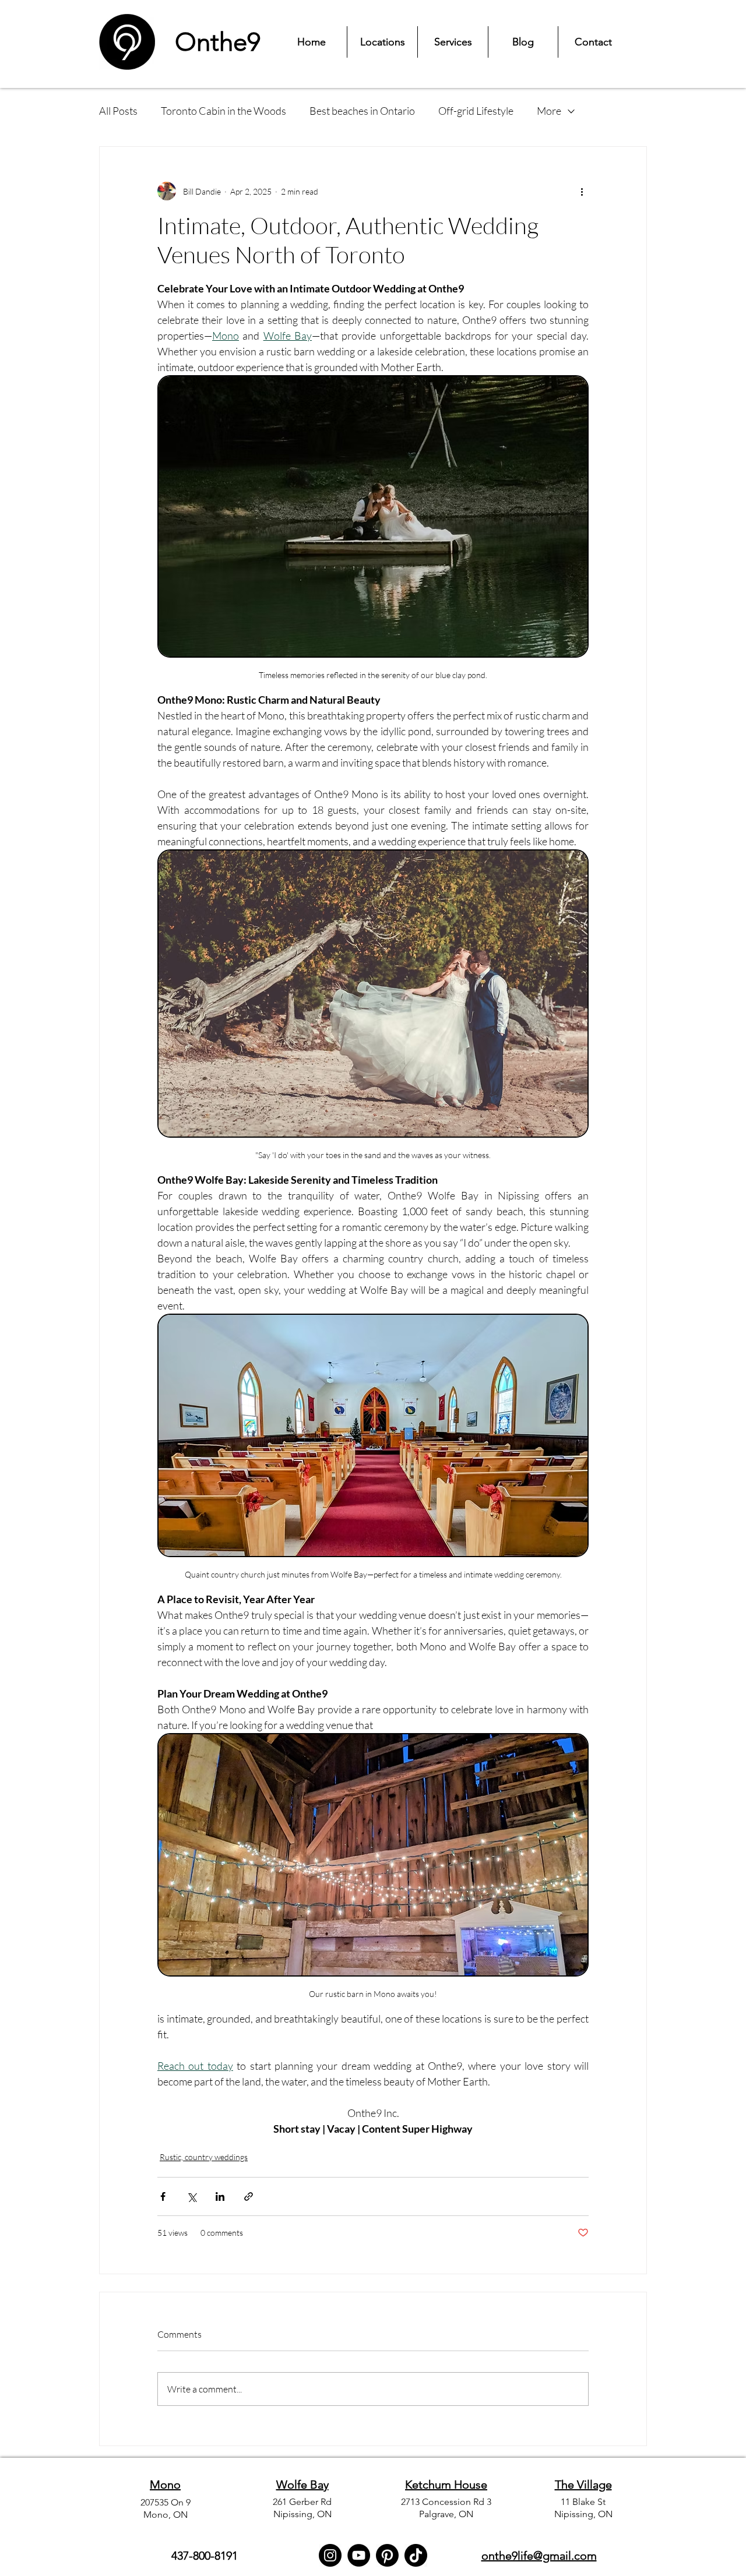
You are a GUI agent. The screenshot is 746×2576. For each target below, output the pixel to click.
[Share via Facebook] (163, 2196)
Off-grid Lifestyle (476, 111)
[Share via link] (249, 2196)
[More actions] (582, 191)
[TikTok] (416, 2555)
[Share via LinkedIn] (220, 2196)
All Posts (118, 111)
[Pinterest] (387, 2555)
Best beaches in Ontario (362, 111)
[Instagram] (330, 2555)
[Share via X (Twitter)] (191, 2196)
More (549, 111)
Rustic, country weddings (204, 2157)
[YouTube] (359, 2555)
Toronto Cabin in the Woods (224, 111)
